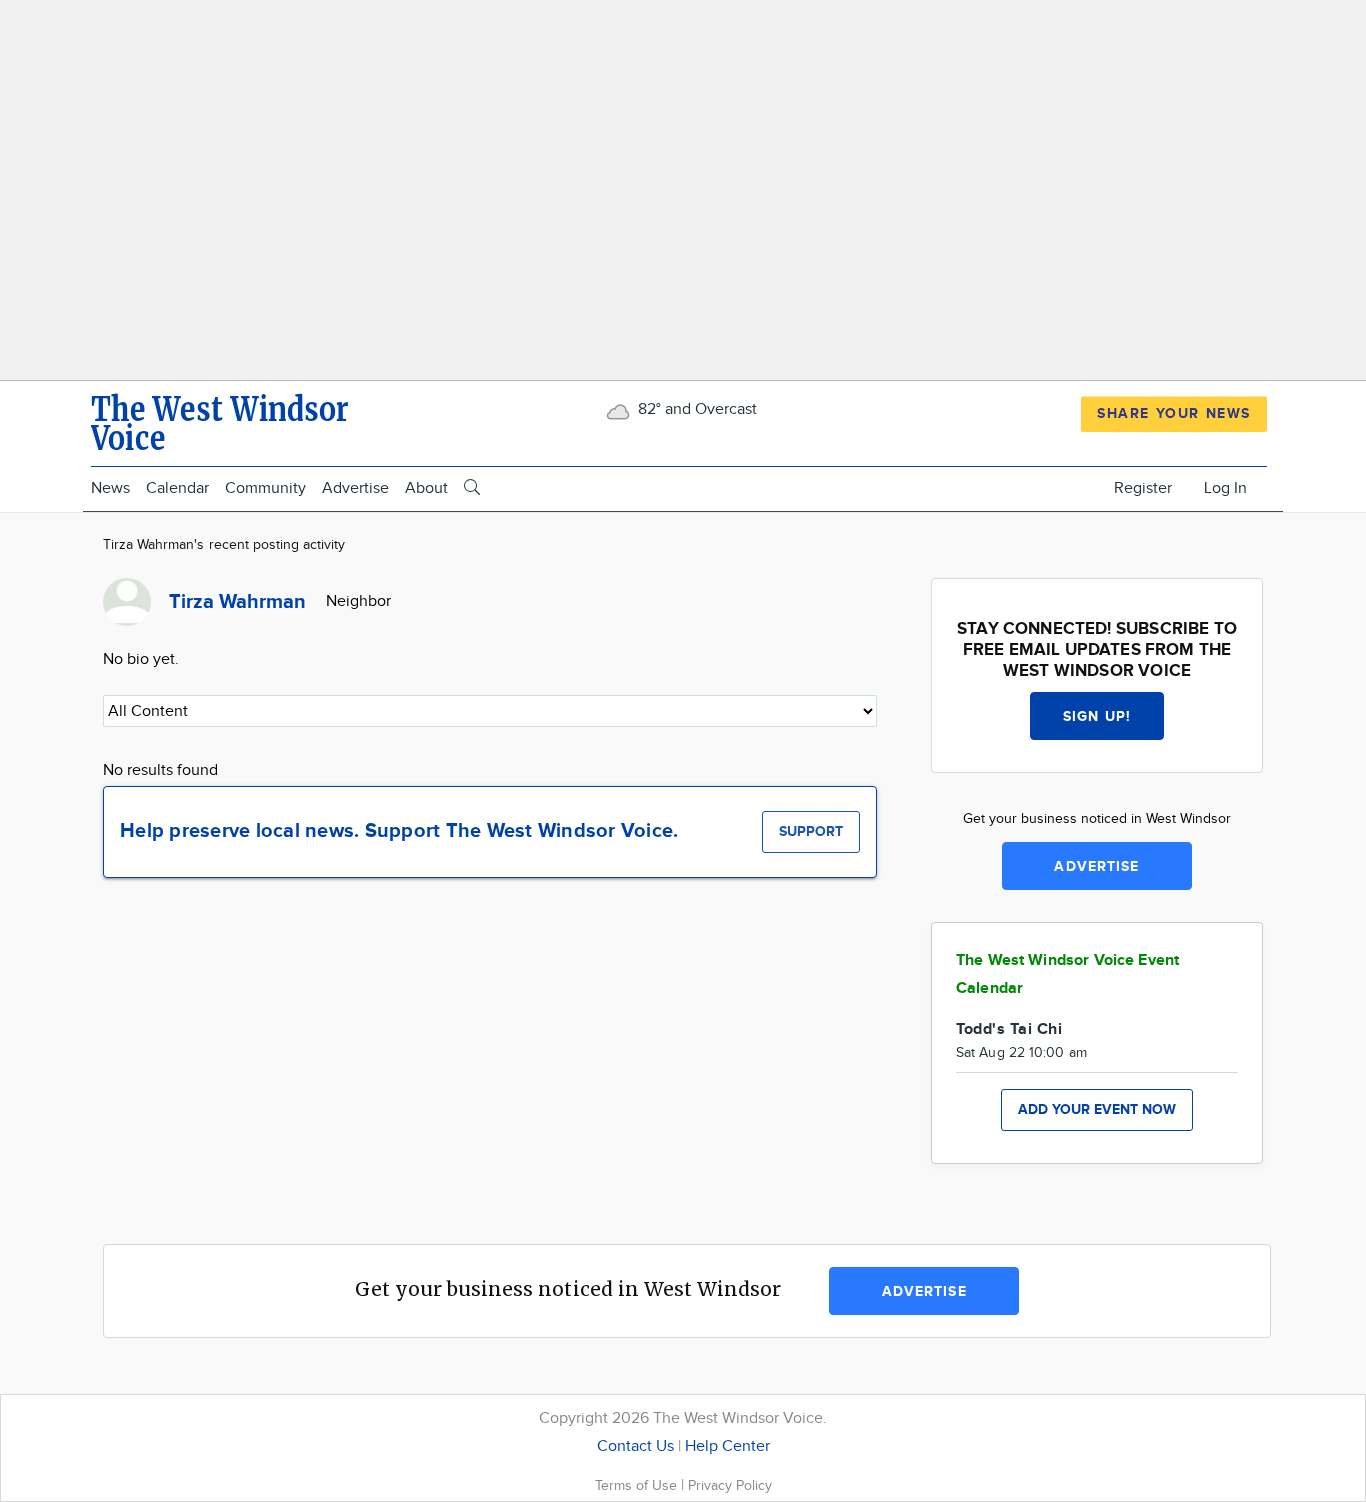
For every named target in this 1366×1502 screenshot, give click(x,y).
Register (1143, 488)
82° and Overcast (695, 409)
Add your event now (1097, 1109)
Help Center (727, 1446)
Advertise (355, 488)
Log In (1225, 488)
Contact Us (635, 1446)
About (426, 488)
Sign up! (1097, 716)
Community (265, 488)
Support (811, 831)
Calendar (177, 488)
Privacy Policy (730, 1485)
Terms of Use (638, 1485)
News (110, 488)
